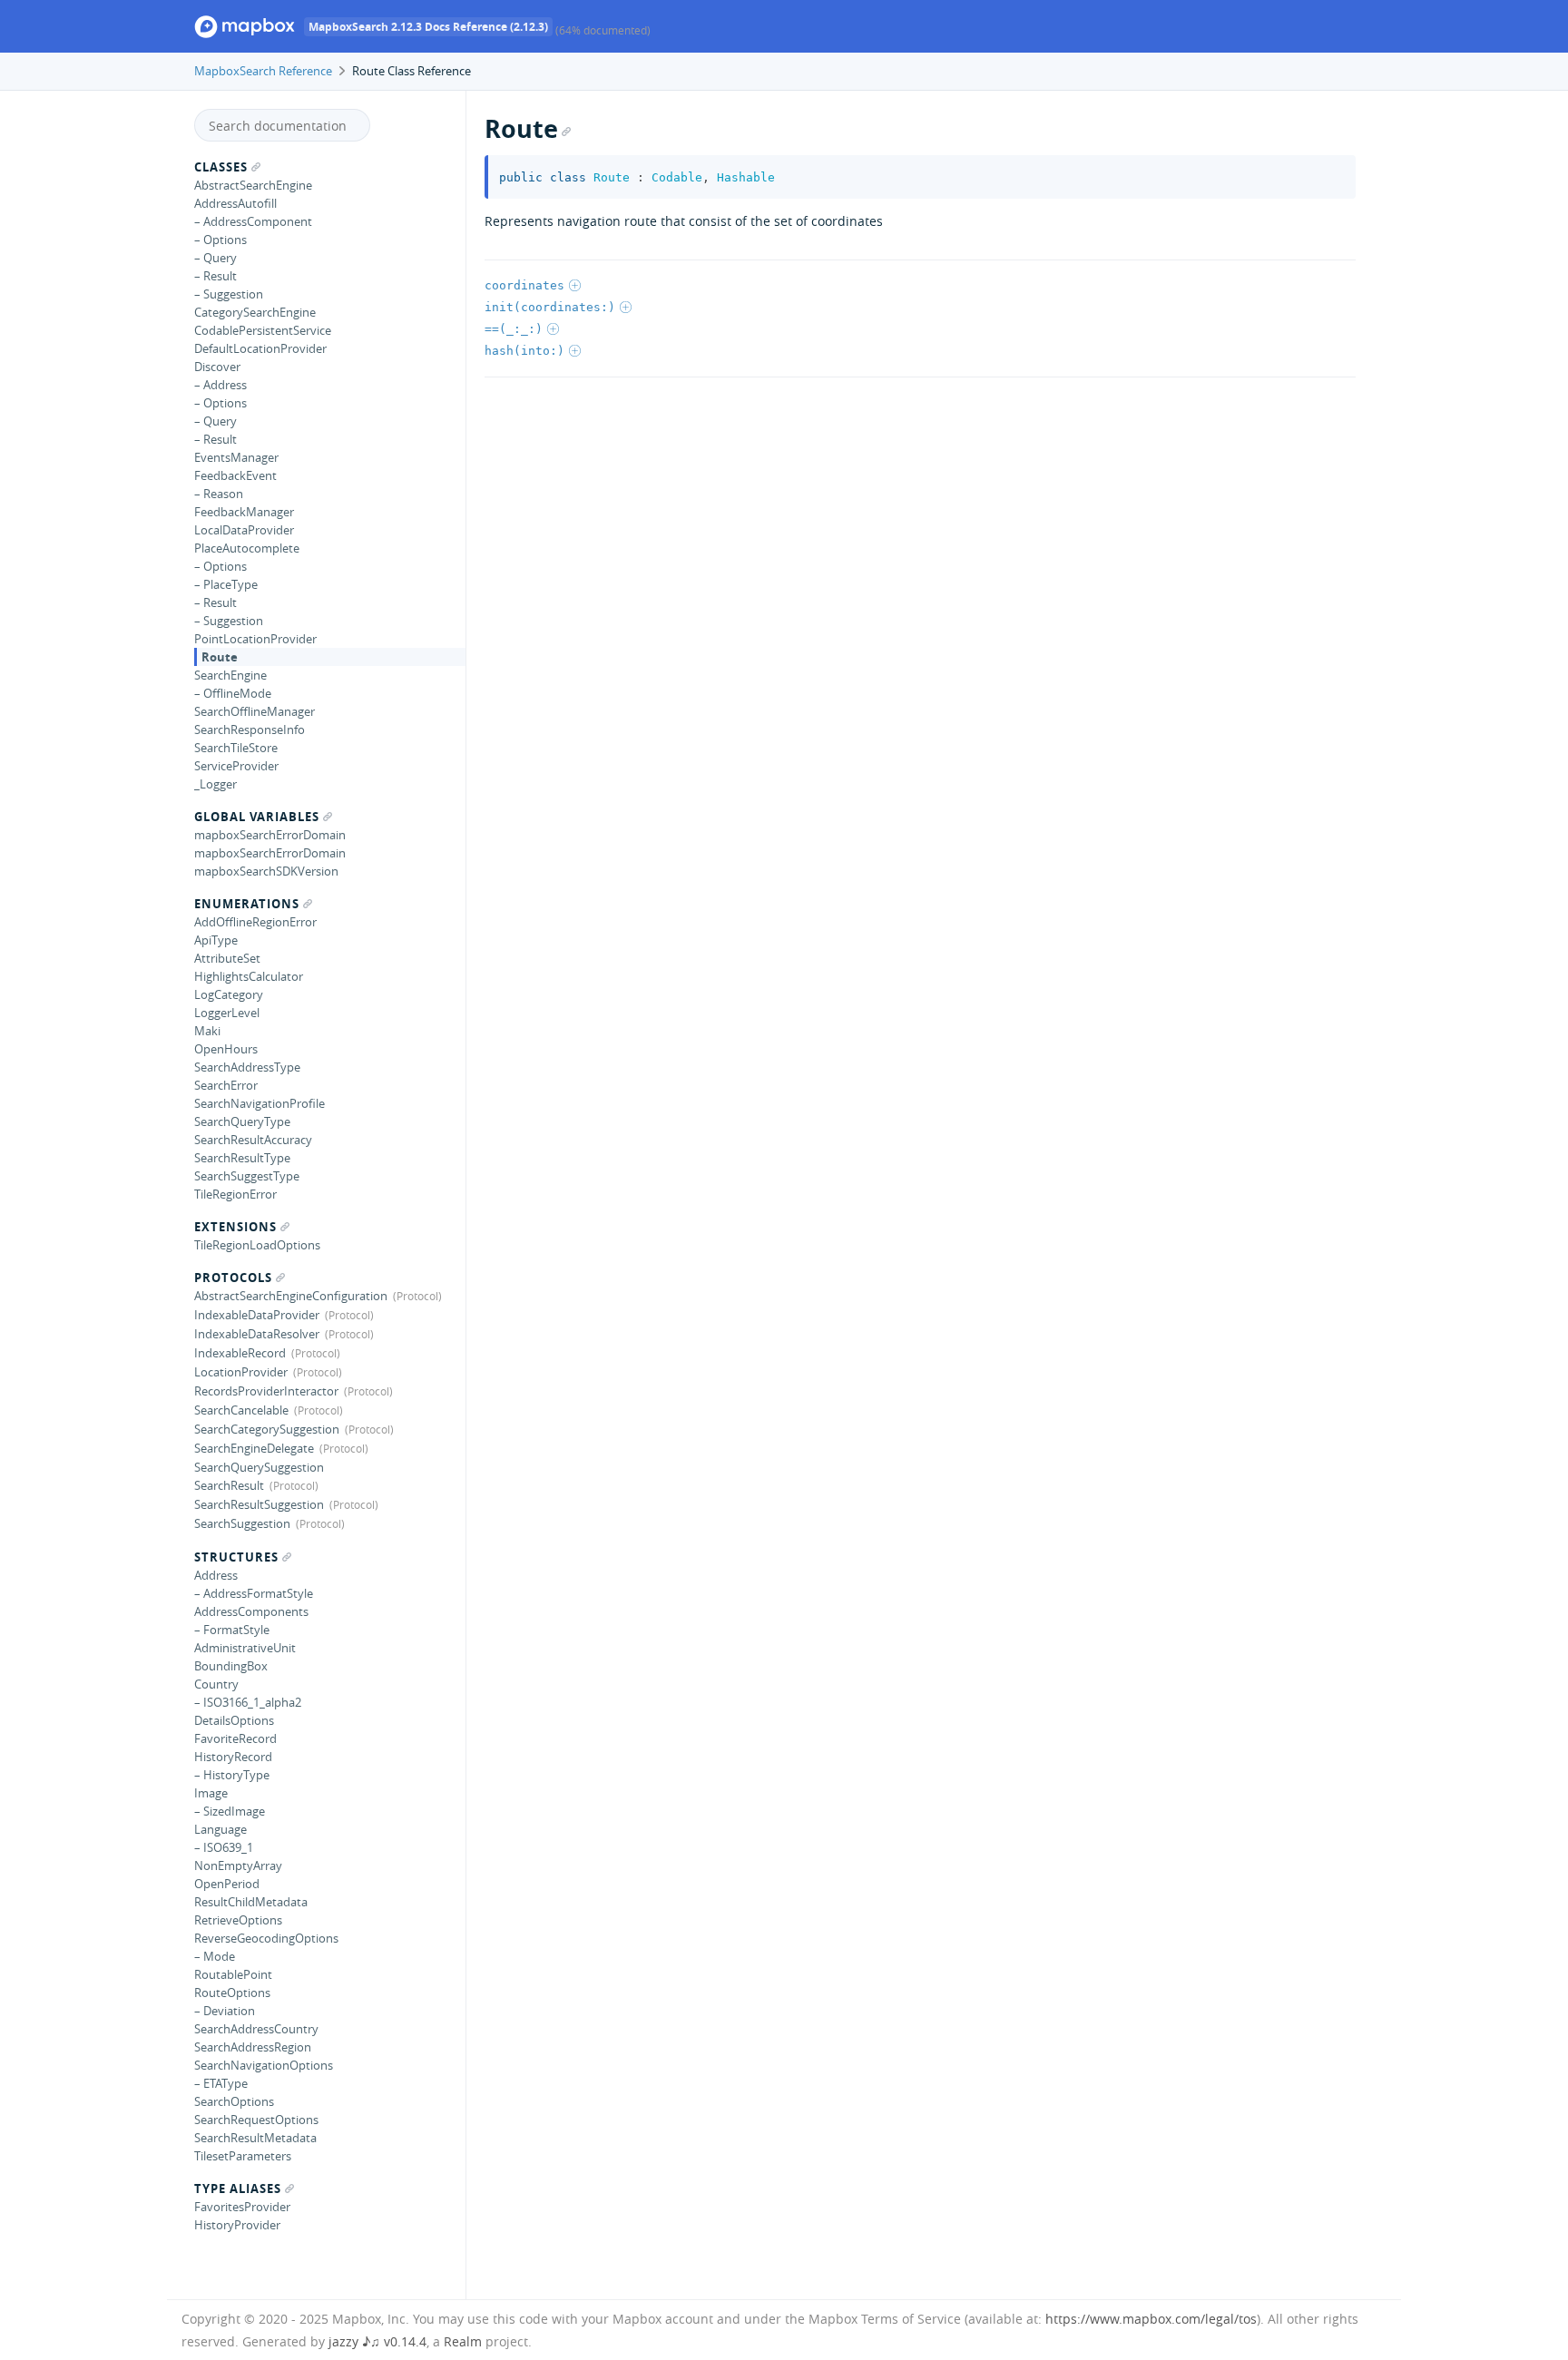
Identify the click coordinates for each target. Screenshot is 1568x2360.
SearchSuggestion (242, 1523)
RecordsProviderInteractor (266, 1391)
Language (220, 1829)
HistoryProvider (237, 2225)
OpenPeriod (227, 1884)
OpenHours (226, 1049)
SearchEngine (230, 675)
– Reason (219, 494)
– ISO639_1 (224, 1847)
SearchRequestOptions (256, 2120)
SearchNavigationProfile (260, 1103)
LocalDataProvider (244, 530)
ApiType (216, 940)
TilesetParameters (243, 2156)
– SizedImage (230, 1811)
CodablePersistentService (263, 330)
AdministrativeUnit (245, 1648)
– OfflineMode (233, 693)
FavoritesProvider (242, 2207)
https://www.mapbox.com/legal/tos (1151, 2319)
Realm (463, 2341)
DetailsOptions (234, 1720)
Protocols (233, 1278)
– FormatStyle (232, 1630)
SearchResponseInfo (250, 730)
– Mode (215, 1956)
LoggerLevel (227, 1013)
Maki (207, 1031)
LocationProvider (241, 1372)
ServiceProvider (236, 766)
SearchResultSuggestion (259, 1504)
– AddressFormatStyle (254, 1593)
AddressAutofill (235, 203)
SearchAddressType (247, 1067)
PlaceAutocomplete (247, 548)
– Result (216, 276)
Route (220, 657)
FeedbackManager (244, 512)
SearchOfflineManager (255, 711)
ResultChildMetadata (251, 1902)
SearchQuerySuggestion (259, 1467)
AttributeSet (227, 958)
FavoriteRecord (235, 1738)
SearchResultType (242, 1158)
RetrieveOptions (238, 1920)
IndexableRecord (240, 1353)
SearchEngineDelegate (254, 1448)
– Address (220, 385)
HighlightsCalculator (249, 976)
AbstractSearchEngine (253, 185)
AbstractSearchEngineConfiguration (291, 1296)
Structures (236, 1557)
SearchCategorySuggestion (267, 1429)
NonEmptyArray (238, 1865)
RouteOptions (232, 1993)
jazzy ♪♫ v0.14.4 (377, 2341)
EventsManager (236, 457)
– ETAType (221, 2083)
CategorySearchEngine (255, 312)
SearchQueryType (242, 1121)
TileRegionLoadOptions (257, 1245)
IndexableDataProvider (257, 1315)
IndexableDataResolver (257, 1334)
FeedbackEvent (235, 475)
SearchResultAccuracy (253, 1140)
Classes (221, 167)
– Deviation (225, 2011)
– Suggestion (229, 294)
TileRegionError (235, 1194)
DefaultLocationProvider (260, 348)
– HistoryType (232, 1775)
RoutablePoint (233, 1974)
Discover (217, 367)
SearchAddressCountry (256, 2029)
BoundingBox (231, 1666)
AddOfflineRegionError (255, 922)
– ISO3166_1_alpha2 (248, 1702)
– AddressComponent (253, 221)
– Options (220, 240)
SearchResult (229, 1485)
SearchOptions (234, 2101)
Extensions (235, 1227)
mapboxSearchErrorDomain (270, 835)
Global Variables (257, 817)
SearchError (226, 1085)
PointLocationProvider (255, 639)
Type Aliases (238, 2189)
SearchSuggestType (247, 1176)
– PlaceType (226, 584)
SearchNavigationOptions (264, 2065)
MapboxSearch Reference (263, 71)
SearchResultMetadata (255, 2138)
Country (216, 1684)
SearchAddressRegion (253, 2047)
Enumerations (247, 904)
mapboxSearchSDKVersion (266, 871)
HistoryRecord (233, 1757)
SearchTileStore (236, 748)
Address (216, 1575)
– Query (216, 258)
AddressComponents (251, 1611)
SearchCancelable (241, 1410)
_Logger (216, 784)
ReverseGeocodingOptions (266, 1938)
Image (211, 1793)
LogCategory (229, 994)
